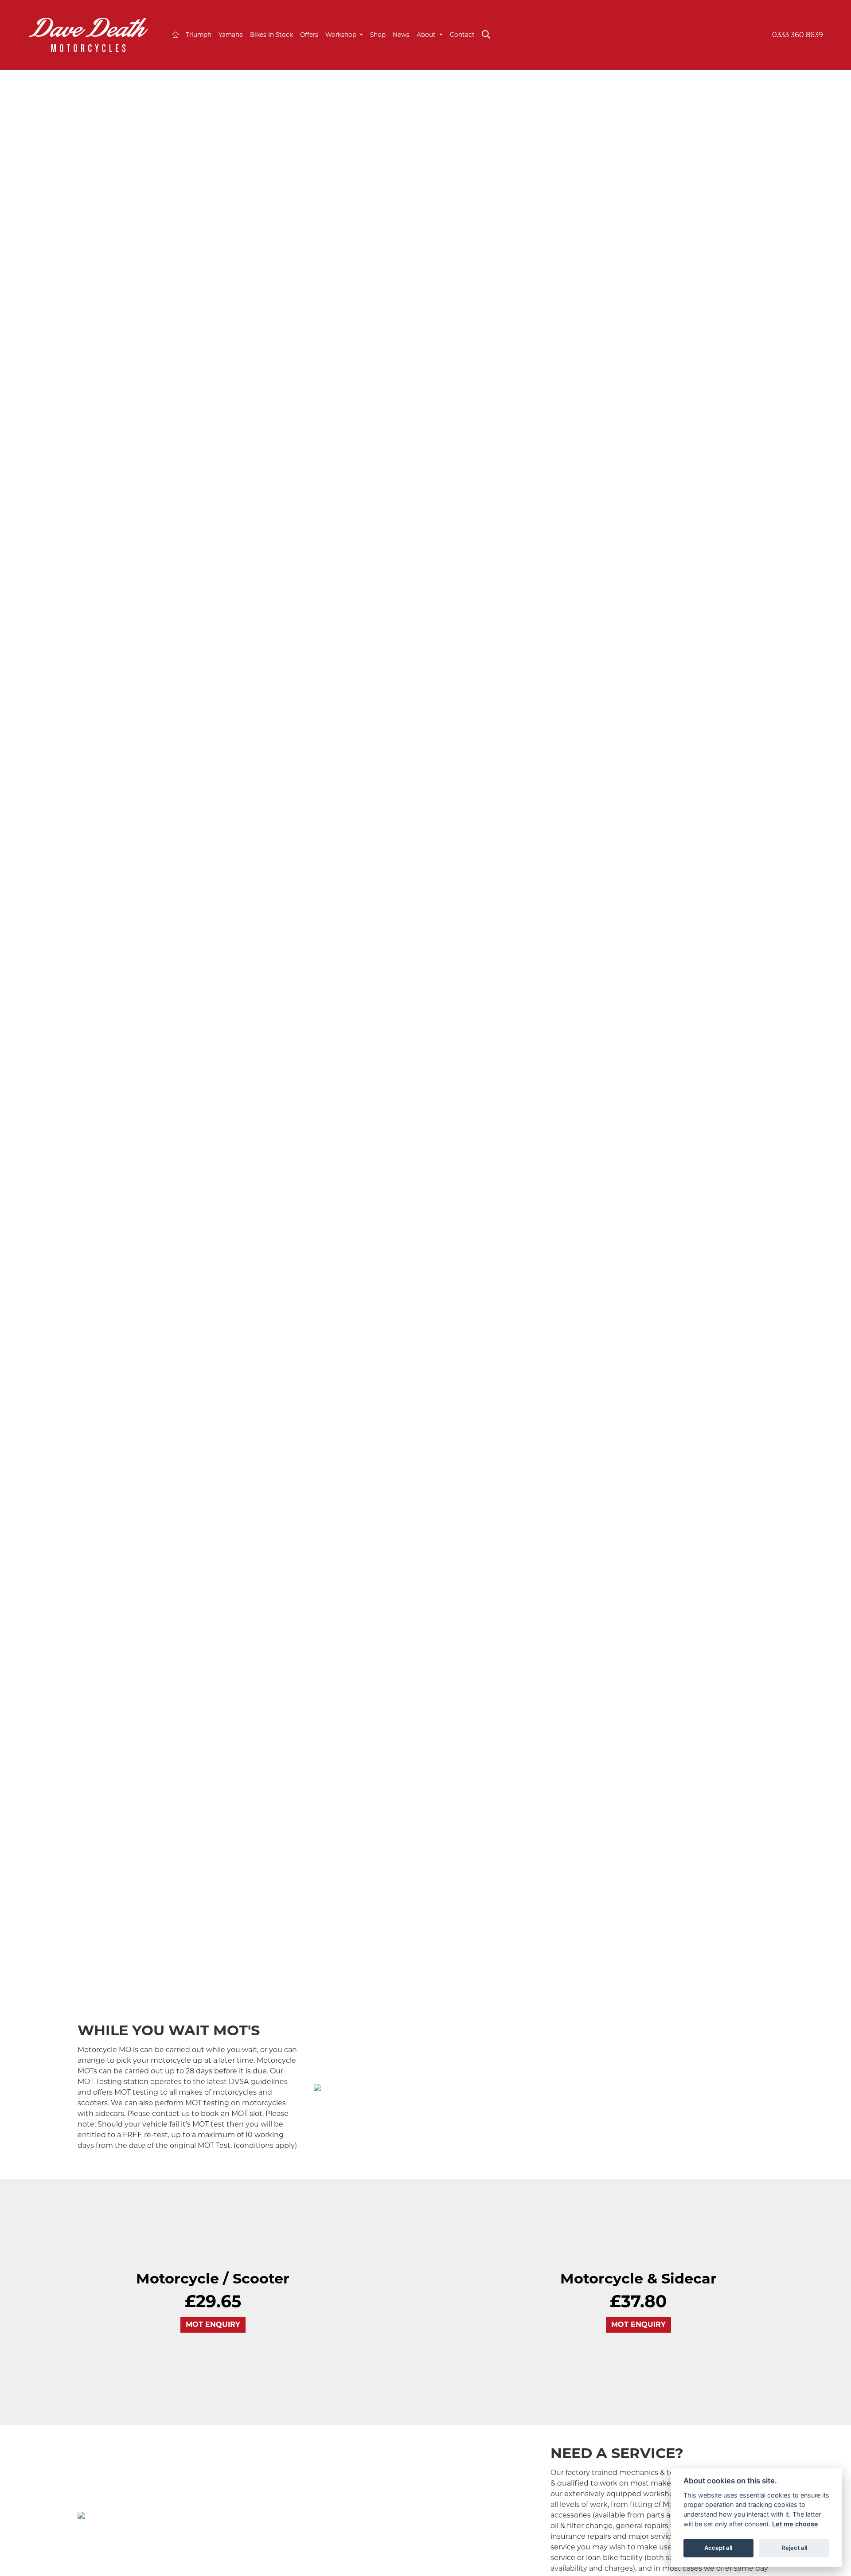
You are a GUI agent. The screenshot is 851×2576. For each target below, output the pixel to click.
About (427, 35)
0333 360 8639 (798, 35)
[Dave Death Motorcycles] (88, 34)
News (401, 35)
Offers (309, 35)
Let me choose (795, 2524)
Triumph (199, 35)
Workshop (342, 35)
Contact (462, 35)
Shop (378, 35)
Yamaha (231, 35)
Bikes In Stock (271, 35)
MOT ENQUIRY (213, 2324)
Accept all (718, 2548)
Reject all (794, 2548)
